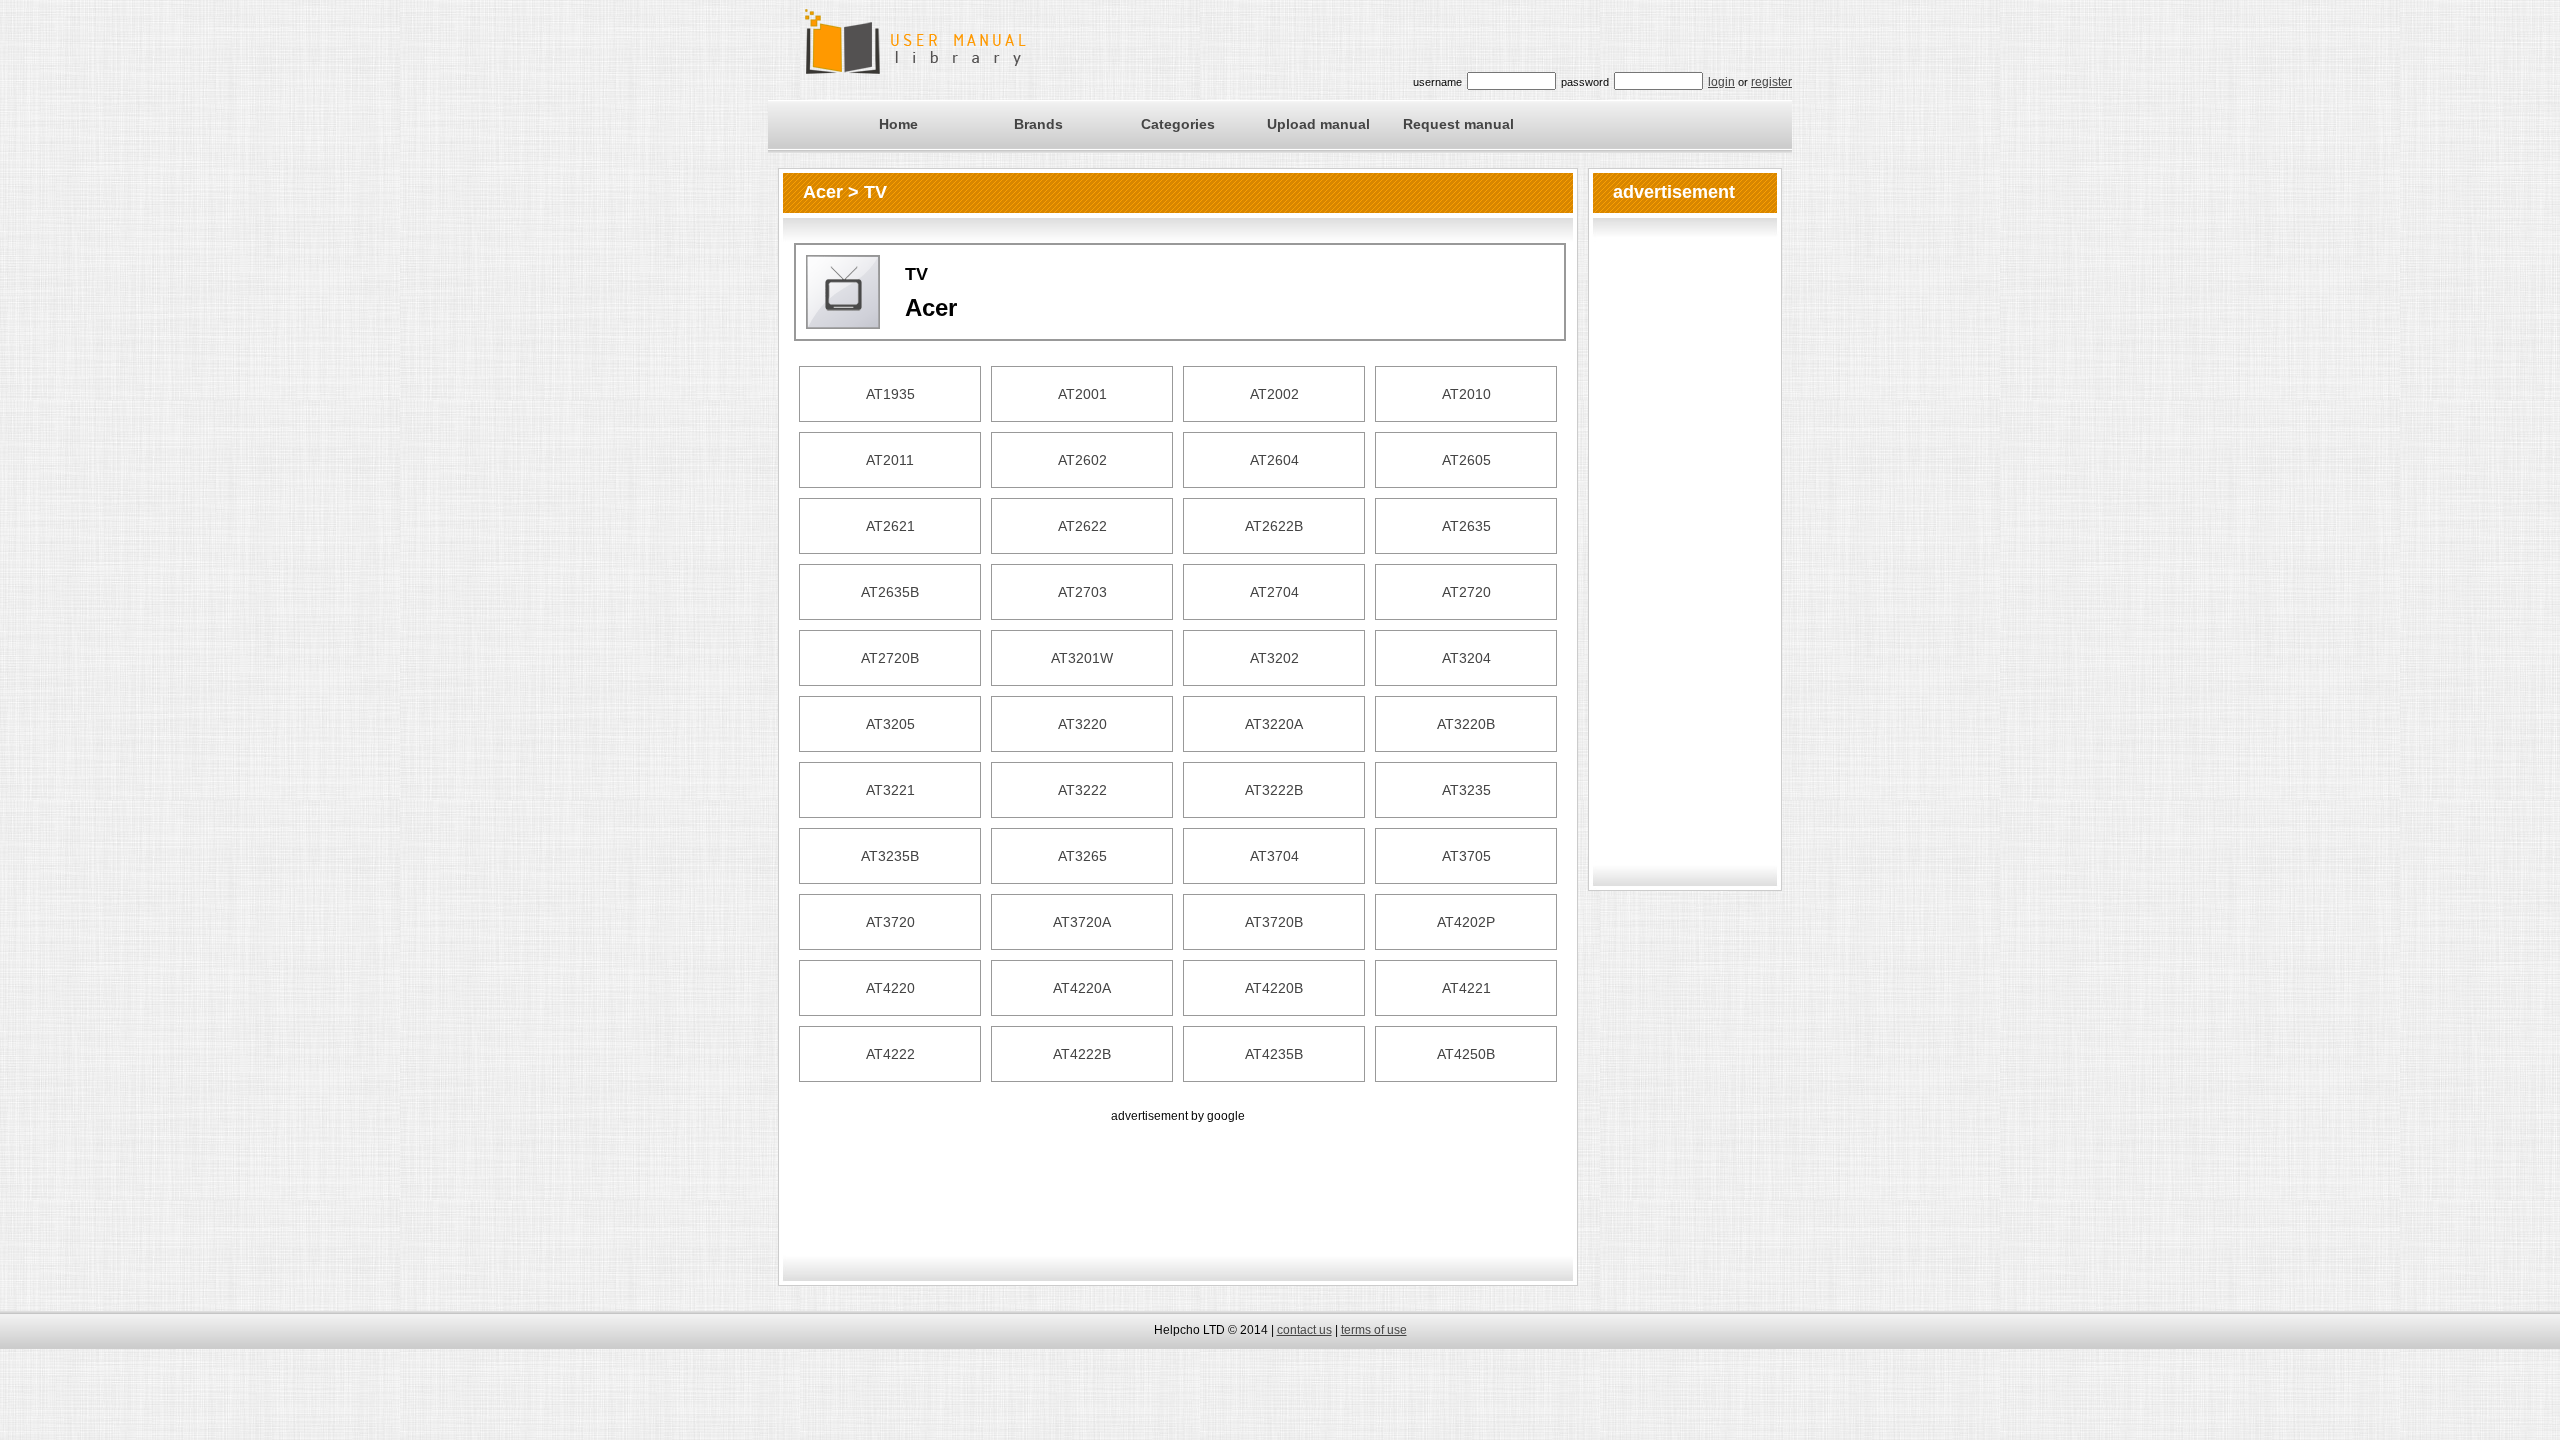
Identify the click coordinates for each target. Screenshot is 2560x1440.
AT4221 (1466, 988)
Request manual (1458, 124)
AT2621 (890, 526)
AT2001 (1082, 394)
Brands (1038, 124)
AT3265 (1082, 856)
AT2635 (1466, 526)
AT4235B (1274, 1054)
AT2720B (890, 658)
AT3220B (1466, 724)
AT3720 (890, 922)
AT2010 (1466, 394)
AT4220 (890, 988)
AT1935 (890, 394)
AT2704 (1274, 592)
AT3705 (1466, 856)
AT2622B (1274, 526)
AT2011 (890, 460)
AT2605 (1466, 460)
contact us (1304, 1330)
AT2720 (1466, 592)
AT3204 (1466, 658)
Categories (1178, 124)
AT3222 (1082, 790)
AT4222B (1082, 1054)
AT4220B (1274, 988)
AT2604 (1274, 460)
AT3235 (1466, 790)
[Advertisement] (1178, 1172)
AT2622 (1082, 526)
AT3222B (1274, 790)
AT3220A (1274, 724)
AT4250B (1466, 1054)
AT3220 (1082, 724)
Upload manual (1318, 124)
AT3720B (1274, 922)
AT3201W (1082, 658)
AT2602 (1082, 460)
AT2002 (1274, 394)
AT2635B (890, 592)
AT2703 (1082, 592)
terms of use (1374, 1330)
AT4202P (1466, 922)
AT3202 (1274, 658)
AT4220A (1082, 988)
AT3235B (890, 856)
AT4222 (890, 1054)
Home (898, 124)
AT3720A (1082, 922)
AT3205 (890, 724)
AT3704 (1274, 856)
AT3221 (890, 790)
